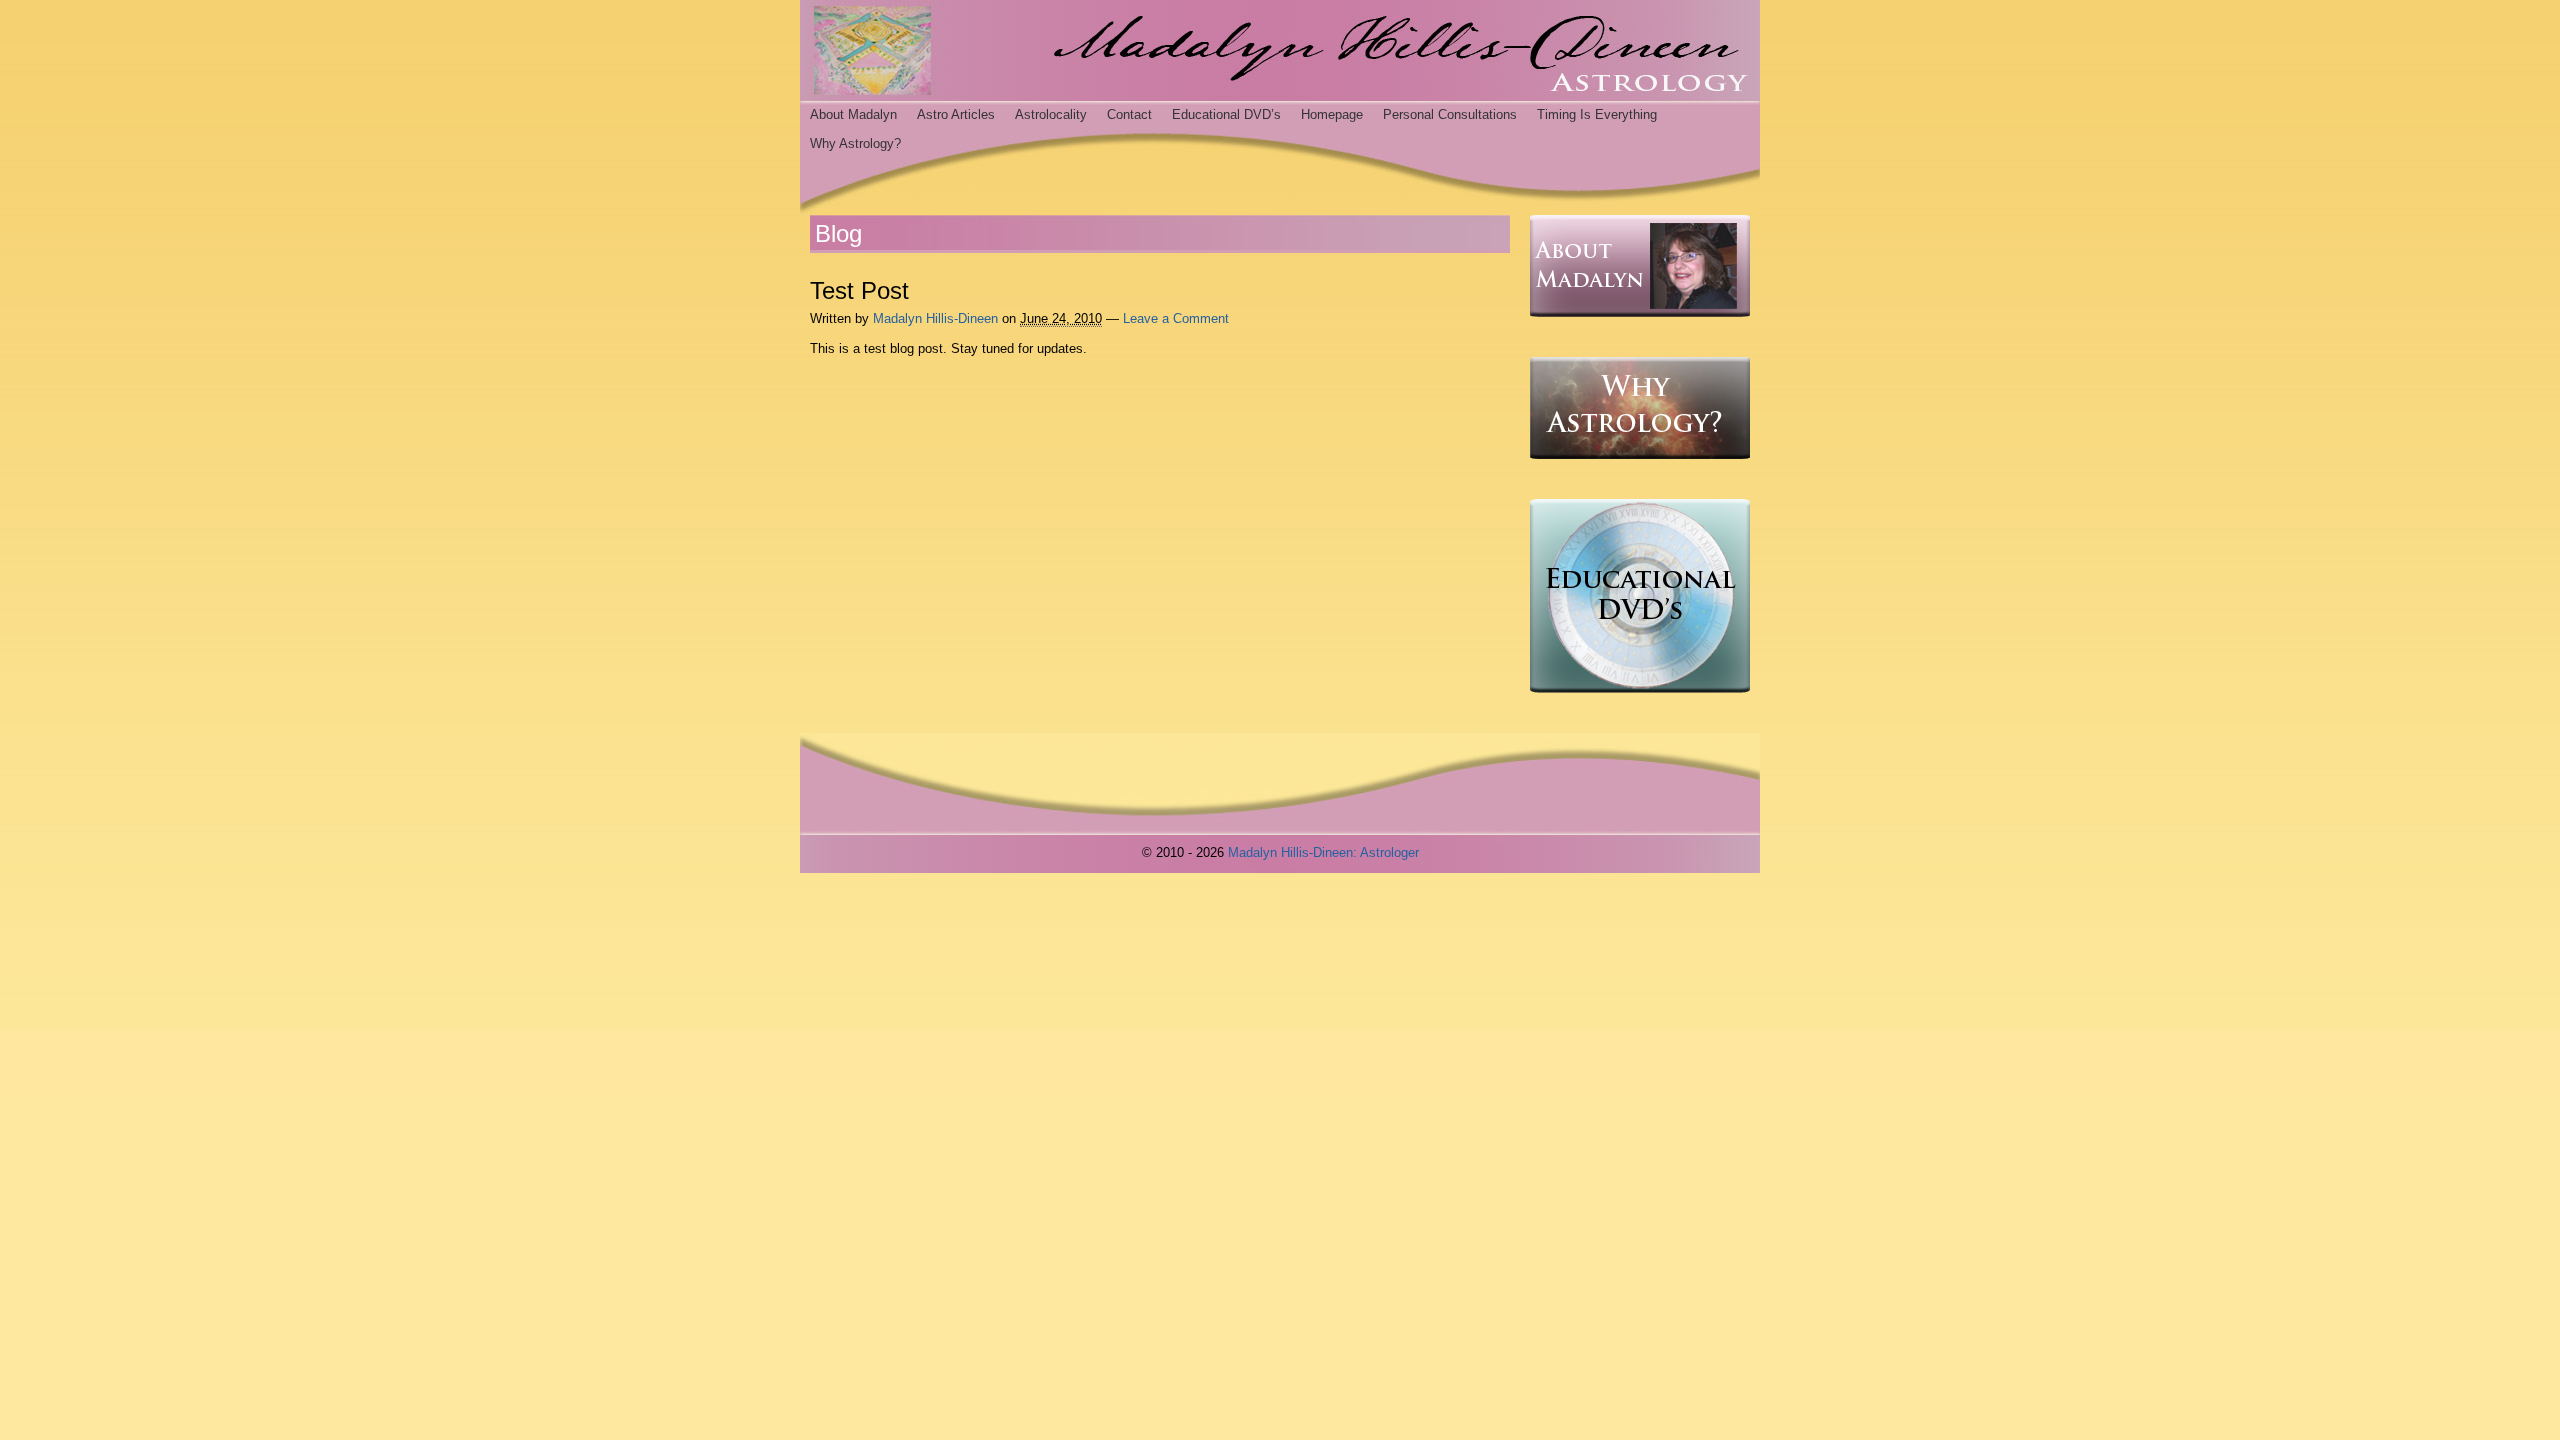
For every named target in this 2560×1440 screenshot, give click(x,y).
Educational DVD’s (1226, 114)
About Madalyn (853, 114)
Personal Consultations (1450, 114)
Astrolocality (1051, 114)
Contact (1129, 114)
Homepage (1332, 114)
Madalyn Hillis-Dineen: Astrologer (1323, 852)
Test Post (859, 290)
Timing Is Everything (1597, 114)
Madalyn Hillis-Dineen (935, 318)
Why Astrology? (855, 143)
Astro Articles (956, 114)
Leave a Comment (1176, 318)
